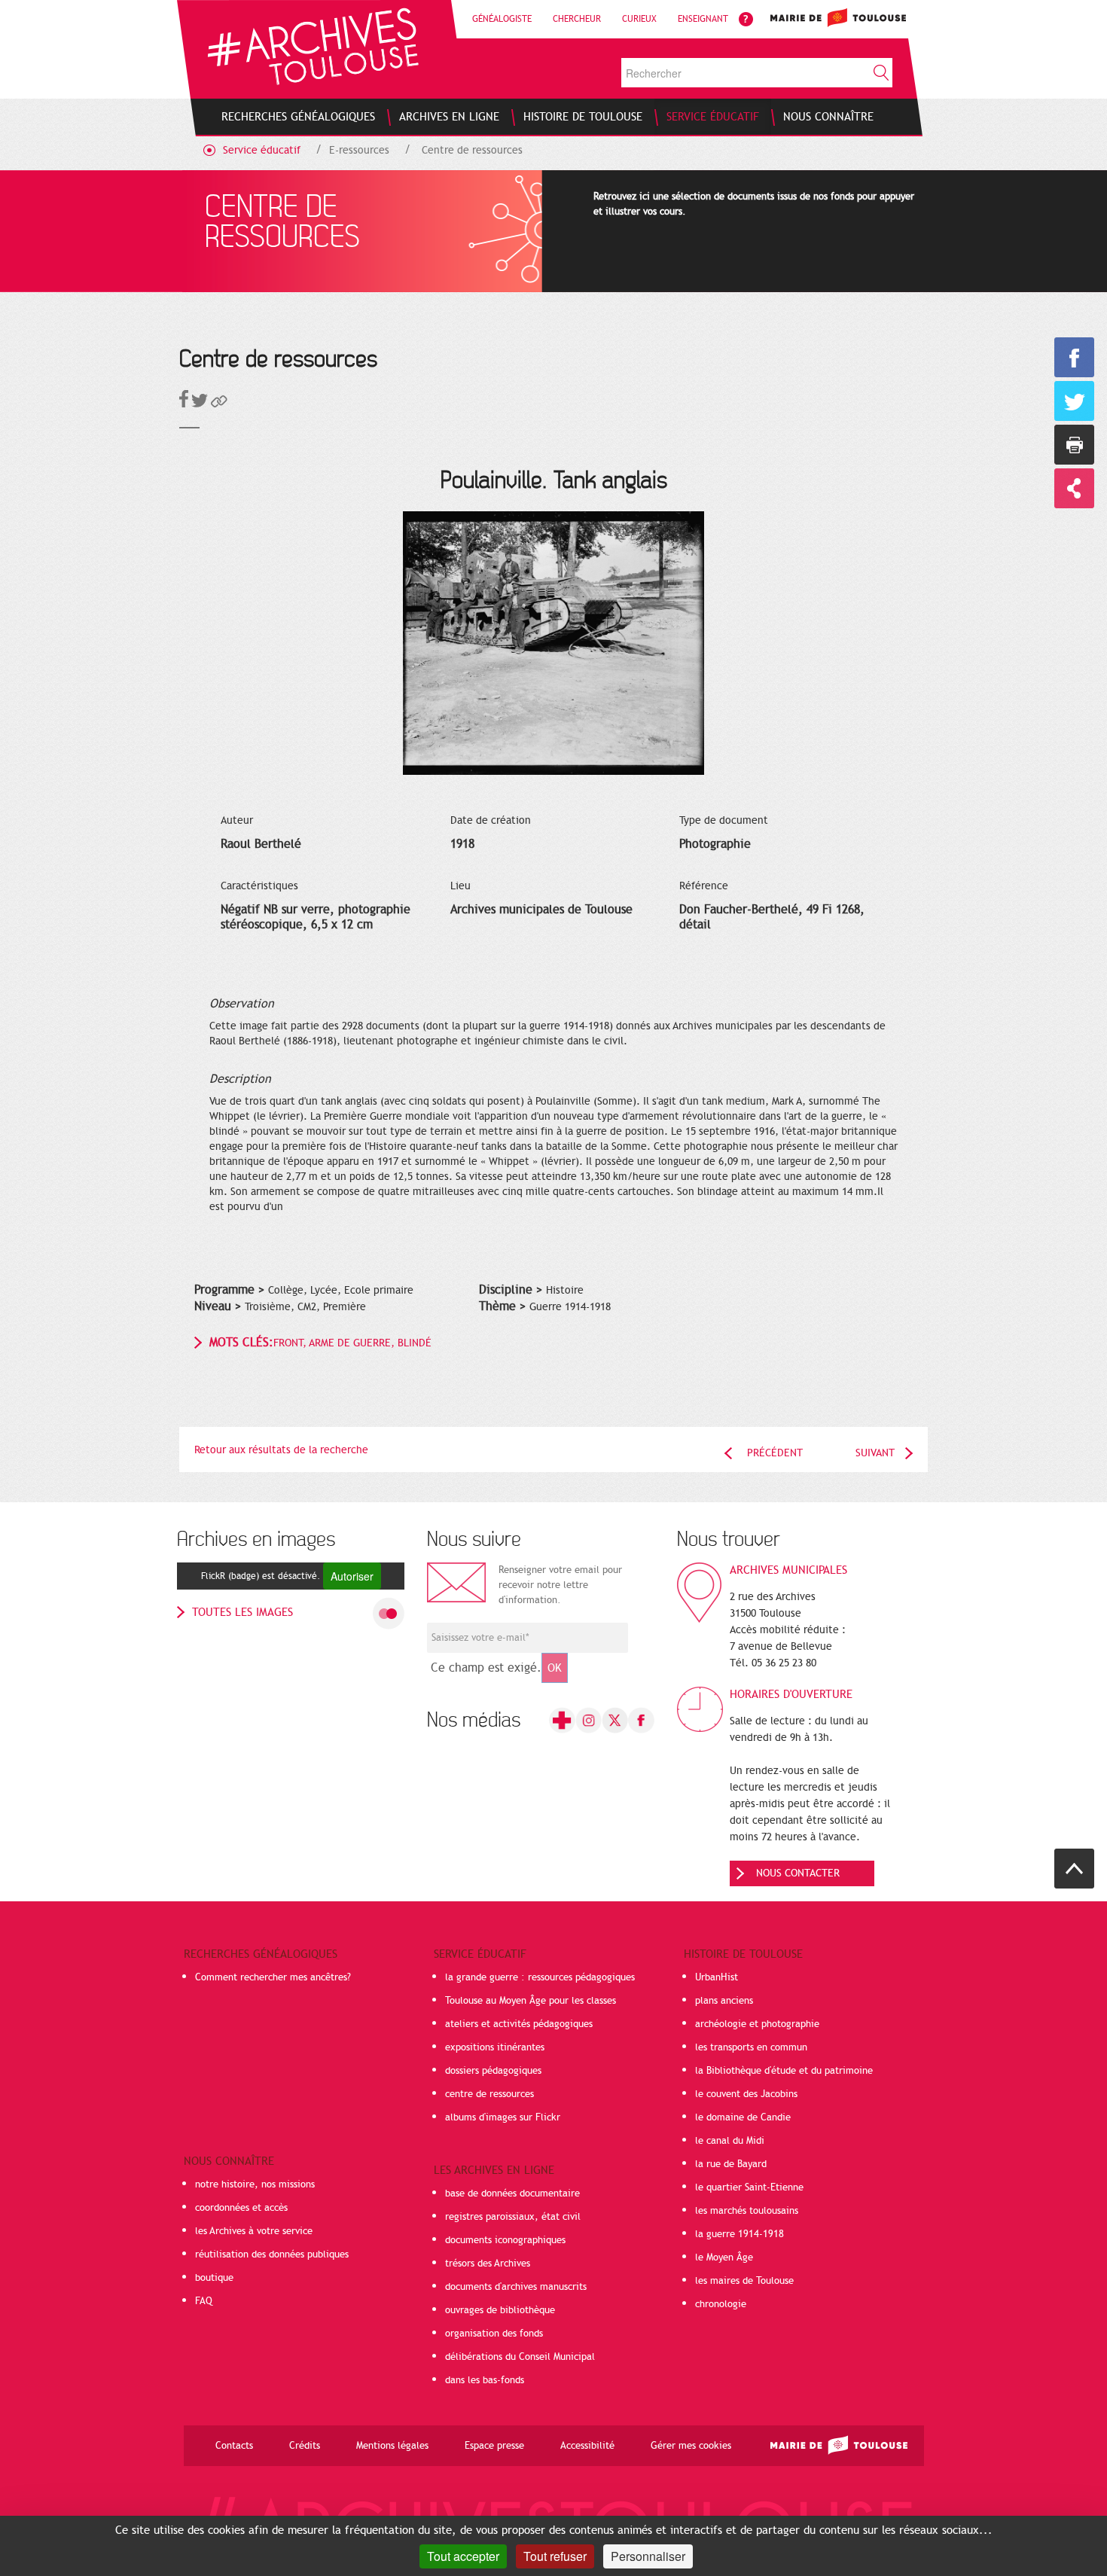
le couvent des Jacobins (746, 2094)
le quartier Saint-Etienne (749, 2187)
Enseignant (703, 19)
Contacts (234, 2446)
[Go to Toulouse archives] (313, 46)
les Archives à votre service (254, 2231)
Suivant (875, 1453)
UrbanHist (717, 1977)
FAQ (204, 2301)
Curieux (639, 19)
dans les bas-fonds (485, 2380)
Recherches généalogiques (261, 1954)
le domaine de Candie (743, 2117)
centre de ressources (489, 2094)
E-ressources (359, 150)
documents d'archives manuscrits (516, 2287)
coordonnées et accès (241, 2208)
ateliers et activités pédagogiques (519, 2024)
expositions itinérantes (495, 2047)
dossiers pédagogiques (493, 2071)
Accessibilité (587, 2446)
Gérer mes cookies (691, 2446)
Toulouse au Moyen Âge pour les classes (531, 2001)
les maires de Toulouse (744, 2281)
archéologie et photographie (757, 2024)
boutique (214, 2278)
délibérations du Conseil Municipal (520, 2357)
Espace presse (494, 2446)
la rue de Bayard (731, 2164)
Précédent (775, 1453)
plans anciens (724, 2001)
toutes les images (242, 1612)
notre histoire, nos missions (255, 2184)
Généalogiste (502, 19)
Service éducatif (262, 150)
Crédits (305, 2446)
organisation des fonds (494, 2334)
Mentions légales (392, 2446)
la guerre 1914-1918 (740, 2234)
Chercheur (577, 19)
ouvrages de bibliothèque (500, 2310)
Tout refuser (555, 2556)
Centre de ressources (472, 150)
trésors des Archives (488, 2264)
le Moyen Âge (724, 2257)
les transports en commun (751, 2047)
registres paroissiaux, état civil (513, 2217)
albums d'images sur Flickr (503, 2117)
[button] (219, 404)
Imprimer (1074, 445)
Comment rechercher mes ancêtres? (273, 1977)
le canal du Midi (730, 2141)
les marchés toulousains (747, 2211)
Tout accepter (463, 2556)
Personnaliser (648, 2556)
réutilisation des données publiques (272, 2254)
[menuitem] (298, 117)
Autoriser (352, 1576)
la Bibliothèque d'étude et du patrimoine (784, 2071)
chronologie (721, 2304)
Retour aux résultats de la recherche (281, 1450)
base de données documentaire (512, 2193)
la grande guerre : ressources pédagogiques (540, 1977)
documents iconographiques (505, 2240)
